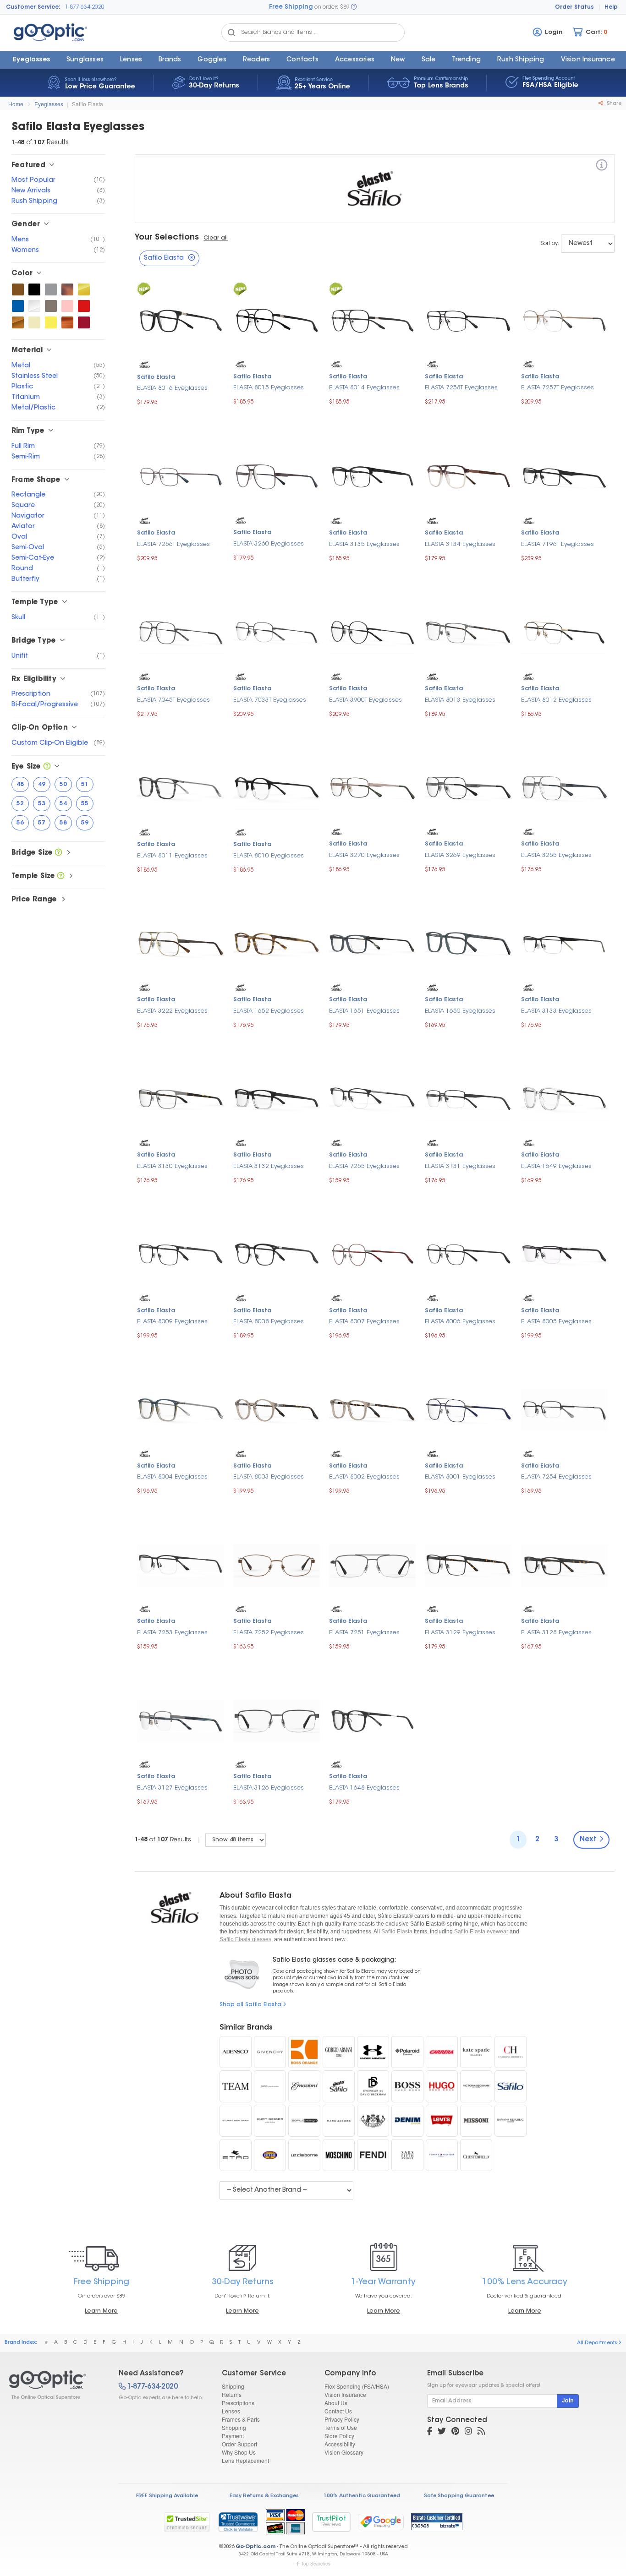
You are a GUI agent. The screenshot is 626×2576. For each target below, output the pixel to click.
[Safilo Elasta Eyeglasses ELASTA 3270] (372, 787)
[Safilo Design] (304, 2121)
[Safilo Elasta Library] (339, 2086)
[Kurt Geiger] (270, 2121)
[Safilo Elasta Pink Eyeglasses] (67, 306)
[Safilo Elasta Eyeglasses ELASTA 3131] (468, 1098)
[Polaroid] (407, 2052)
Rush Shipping (521, 60)
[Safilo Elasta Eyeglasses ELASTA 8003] (277, 1409)
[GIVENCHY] (270, 2052)
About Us (336, 2403)
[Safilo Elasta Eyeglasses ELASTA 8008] (277, 1254)
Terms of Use (341, 2427)
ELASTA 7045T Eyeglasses (173, 700)
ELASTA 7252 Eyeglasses (269, 1633)
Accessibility (340, 2444)
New (398, 60)
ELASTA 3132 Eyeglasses (269, 1166)
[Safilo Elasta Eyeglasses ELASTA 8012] (564, 631)
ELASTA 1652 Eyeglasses (269, 1011)
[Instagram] (468, 2432)
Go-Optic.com (255, 2547)
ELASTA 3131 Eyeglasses (460, 1166)
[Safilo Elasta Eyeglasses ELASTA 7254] (564, 1409)
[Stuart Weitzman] (236, 2121)
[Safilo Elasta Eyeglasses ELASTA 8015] (277, 320)
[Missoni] (476, 2121)
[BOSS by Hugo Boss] (407, 2086)
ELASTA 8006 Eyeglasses (460, 1322)
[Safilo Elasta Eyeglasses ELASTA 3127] (180, 1720)
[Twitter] (442, 2432)
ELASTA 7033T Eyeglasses (270, 700)
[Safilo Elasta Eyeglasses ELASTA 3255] (564, 787)
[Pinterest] (455, 2432)
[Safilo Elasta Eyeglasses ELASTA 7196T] (564, 476)
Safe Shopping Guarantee (459, 2496)
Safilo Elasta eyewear (481, 1932)
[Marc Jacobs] (339, 2121)
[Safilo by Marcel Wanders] (270, 2086)
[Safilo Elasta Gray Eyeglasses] (51, 289)
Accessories (355, 60)
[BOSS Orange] (304, 2052)
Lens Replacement (245, 2460)
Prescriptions (238, 2403)
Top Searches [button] (316, 2564)
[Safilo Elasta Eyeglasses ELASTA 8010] (277, 788)
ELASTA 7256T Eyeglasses (173, 544)
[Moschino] (339, 2155)
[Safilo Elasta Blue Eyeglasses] (18, 306)
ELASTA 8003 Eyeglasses (269, 1477)
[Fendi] (373, 2155)
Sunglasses (85, 60)
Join (568, 2401)
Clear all (216, 238)
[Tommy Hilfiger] (442, 2155)
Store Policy (339, 2436)
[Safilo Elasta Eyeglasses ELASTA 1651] (372, 943)
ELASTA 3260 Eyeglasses (269, 544)
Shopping (234, 2427)
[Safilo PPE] (511, 2086)
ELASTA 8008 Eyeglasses (269, 1322)
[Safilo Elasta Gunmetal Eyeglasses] (51, 306)
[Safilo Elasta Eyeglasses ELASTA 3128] (564, 1564)
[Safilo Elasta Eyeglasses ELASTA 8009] (180, 1254)
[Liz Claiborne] (304, 2155)
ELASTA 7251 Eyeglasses (364, 1633)
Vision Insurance (345, 2394)
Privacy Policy (342, 2419)
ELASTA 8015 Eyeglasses (269, 388)
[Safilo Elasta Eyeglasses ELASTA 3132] (277, 1098)
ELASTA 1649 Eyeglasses (556, 1166)
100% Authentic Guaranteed (362, 2496)
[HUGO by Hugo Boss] (442, 2086)
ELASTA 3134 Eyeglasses (460, 544)
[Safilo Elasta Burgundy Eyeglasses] (84, 322)
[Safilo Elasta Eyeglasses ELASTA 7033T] (277, 631)
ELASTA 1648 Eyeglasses (364, 1788)
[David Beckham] (373, 2086)
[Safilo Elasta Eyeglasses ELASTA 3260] (277, 476)
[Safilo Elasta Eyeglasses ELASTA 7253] (180, 1564)
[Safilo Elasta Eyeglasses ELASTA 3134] (468, 476)
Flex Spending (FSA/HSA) (357, 2386)
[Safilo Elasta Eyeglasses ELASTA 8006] (468, 1254)
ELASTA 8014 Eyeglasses (364, 388)
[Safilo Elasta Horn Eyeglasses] (67, 322)
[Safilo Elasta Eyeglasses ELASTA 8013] (468, 631)
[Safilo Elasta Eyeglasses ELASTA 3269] (468, 787)
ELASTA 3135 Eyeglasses (364, 544)
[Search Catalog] (231, 33)
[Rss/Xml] (481, 2432)
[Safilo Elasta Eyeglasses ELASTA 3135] (372, 476)
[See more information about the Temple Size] (61, 876)
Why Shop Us (239, 2452)
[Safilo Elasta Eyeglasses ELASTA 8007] (372, 1254)
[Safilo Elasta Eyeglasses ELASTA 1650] (468, 943)
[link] (238, 2522)
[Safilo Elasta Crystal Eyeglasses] (34, 306)
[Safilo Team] (236, 2086)
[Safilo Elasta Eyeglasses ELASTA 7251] (372, 1564)
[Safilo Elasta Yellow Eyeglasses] (51, 322)
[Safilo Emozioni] (304, 2086)
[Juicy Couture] (373, 2121)
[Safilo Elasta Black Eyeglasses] (34, 289)
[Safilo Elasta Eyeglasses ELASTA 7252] (277, 1564)
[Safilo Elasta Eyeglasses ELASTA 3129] (468, 1564)
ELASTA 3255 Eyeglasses (556, 855)
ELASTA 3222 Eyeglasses (172, 1011)
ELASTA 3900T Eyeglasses (365, 700)
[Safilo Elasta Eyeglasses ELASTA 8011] (180, 788)
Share (613, 104)
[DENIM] (407, 2121)
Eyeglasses (31, 60)
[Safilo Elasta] (602, 166)
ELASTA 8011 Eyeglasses (172, 856)
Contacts (302, 60)
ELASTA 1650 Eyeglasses (460, 1011)
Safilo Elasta (88, 104)
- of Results (163, 1840)
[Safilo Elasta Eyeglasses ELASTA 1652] (277, 943)
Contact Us (338, 2411)
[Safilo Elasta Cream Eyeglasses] (34, 322)
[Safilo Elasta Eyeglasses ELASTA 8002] (372, 1409)
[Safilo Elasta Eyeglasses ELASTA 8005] (564, 1254)
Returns (232, 2394)
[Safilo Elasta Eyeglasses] (56, 2385)
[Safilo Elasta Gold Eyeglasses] (84, 289)
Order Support (239, 2444)
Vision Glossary (344, 2452)
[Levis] (442, 2121)
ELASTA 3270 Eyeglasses (364, 855)
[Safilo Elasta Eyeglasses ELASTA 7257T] (564, 320)
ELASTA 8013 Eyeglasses (460, 700)
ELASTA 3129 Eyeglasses (460, 1633)
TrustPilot (331, 2522)
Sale (429, 60)
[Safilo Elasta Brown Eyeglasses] (18, 289)
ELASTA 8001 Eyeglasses (460, 1477)
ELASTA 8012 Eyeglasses (556, 700)
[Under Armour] (373, 2052)
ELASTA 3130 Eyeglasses (172, 1166)
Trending (466, 60)
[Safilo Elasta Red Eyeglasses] (84, 306)
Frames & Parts (241, 2419)
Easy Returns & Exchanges (264, 2496)
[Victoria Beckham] (476, 2086)
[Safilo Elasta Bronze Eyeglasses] (18, 322)
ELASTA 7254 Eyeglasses (556, 1477)
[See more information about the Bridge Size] (58, 853)
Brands (170, 60)
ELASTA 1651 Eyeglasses (364, 1011)
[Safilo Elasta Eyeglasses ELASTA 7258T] (468, 320)
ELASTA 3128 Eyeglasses (556, 1633)
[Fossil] (270, 2155)
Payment (233, 2436)
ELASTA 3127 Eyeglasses (172, 1788)
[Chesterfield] (476, 2155)
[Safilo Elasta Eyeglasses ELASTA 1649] (564, 1098)
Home (16, 104)
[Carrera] (442, 2052)
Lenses (131, 60)
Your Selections (167, 238)
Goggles (212, 60)
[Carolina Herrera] (511, 2052)
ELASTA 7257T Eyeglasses (557, 388)
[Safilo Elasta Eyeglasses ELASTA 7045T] (180, 631)
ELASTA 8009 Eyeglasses (172, 1322)
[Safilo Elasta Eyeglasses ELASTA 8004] (180, 1409)
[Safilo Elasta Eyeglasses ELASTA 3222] (180, 943)
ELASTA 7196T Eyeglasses (557, 544)
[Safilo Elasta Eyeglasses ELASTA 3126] (277, 1720)
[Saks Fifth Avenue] (407, 2155)
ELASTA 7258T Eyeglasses (461, 388)
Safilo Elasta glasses (245, 1939)
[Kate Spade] (476, 2052)
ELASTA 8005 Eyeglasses (556, 1322)
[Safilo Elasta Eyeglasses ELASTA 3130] (180, 1098)
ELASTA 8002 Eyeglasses (364, 1477)
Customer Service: (33, 7)
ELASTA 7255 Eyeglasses (364, 1166)
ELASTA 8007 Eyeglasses (364, 1322)
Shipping (233, 2386)
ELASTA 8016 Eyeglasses (172, 388)
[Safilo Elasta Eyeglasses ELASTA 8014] (372, 320)
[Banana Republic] (511, 2121)
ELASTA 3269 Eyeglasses (460, 855)
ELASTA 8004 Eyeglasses (172, 1477)
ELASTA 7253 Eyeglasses (172, 1633)
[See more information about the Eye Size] (47, 767)
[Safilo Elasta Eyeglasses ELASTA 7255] (372, 1098)
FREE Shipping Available (167, 2496)
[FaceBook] (430, 2432)
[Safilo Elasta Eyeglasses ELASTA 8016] (180, 320)
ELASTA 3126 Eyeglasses (269, 1788)
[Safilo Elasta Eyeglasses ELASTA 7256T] (180, 476)
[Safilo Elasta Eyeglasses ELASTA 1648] (372, 1720)
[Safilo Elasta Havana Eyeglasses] (67, 289)
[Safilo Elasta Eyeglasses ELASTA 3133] (564, 943)
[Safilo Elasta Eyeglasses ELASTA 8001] (468, 1409)
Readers (256, 60)
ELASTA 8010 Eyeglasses (269, 856)
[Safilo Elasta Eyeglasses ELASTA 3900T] (372, 631)
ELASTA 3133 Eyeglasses (556, 1011)
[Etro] (236, 2155)
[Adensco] (236, 2052)
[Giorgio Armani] (339, 2052)
